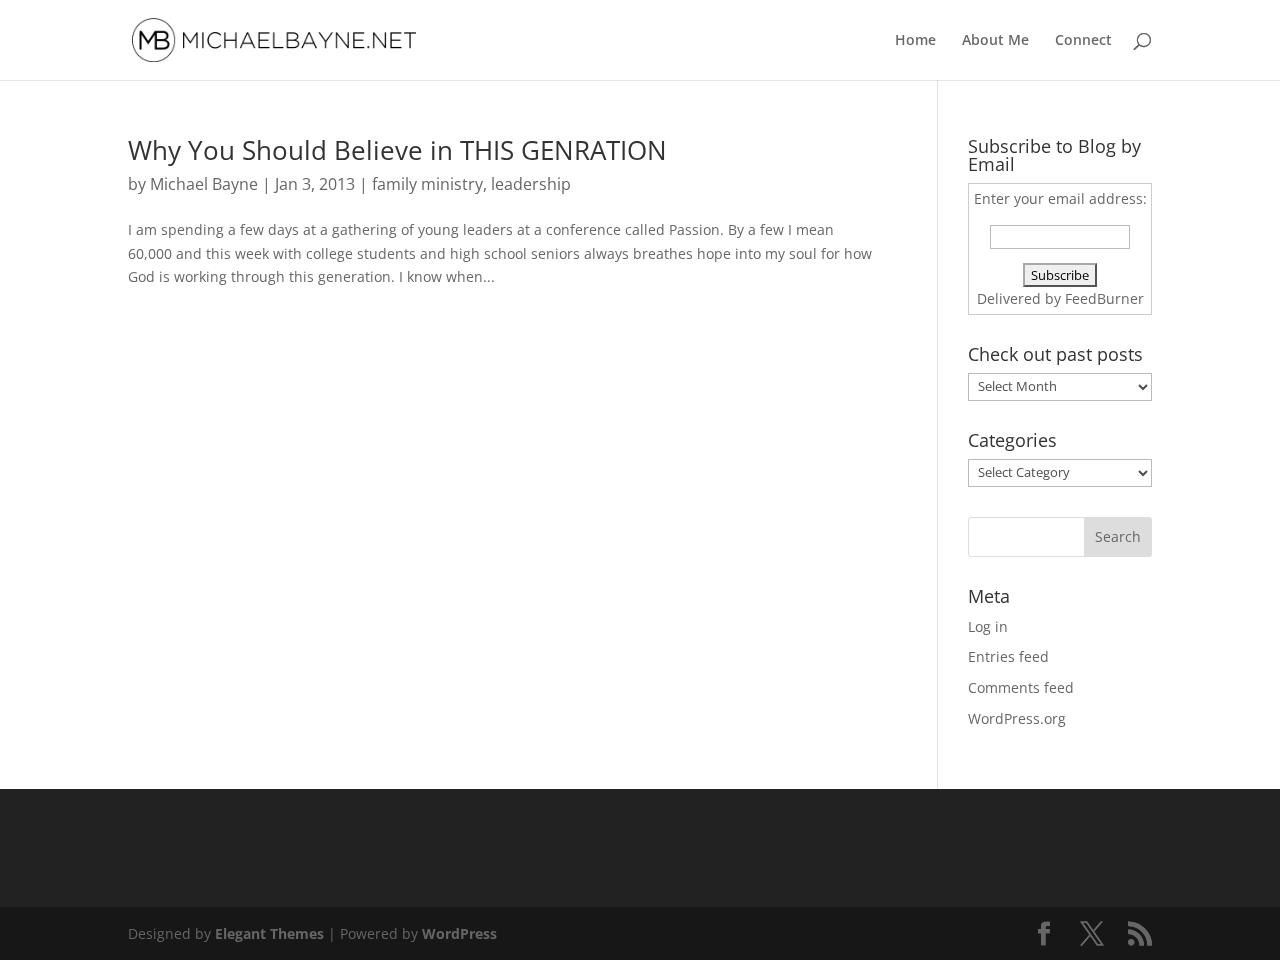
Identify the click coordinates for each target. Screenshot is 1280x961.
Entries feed (1008, 656)
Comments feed (1021, 687)
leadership (531, 184)
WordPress (459, 933)
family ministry (427, 184)
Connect (1083, 41)
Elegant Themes (269, 933)
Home (915, 41)
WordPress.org (1017, 718)
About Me (995, 41)
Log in (988, 626)
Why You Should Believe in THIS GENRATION (397, 150)
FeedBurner (1104, 298)
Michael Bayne (204, 184)
